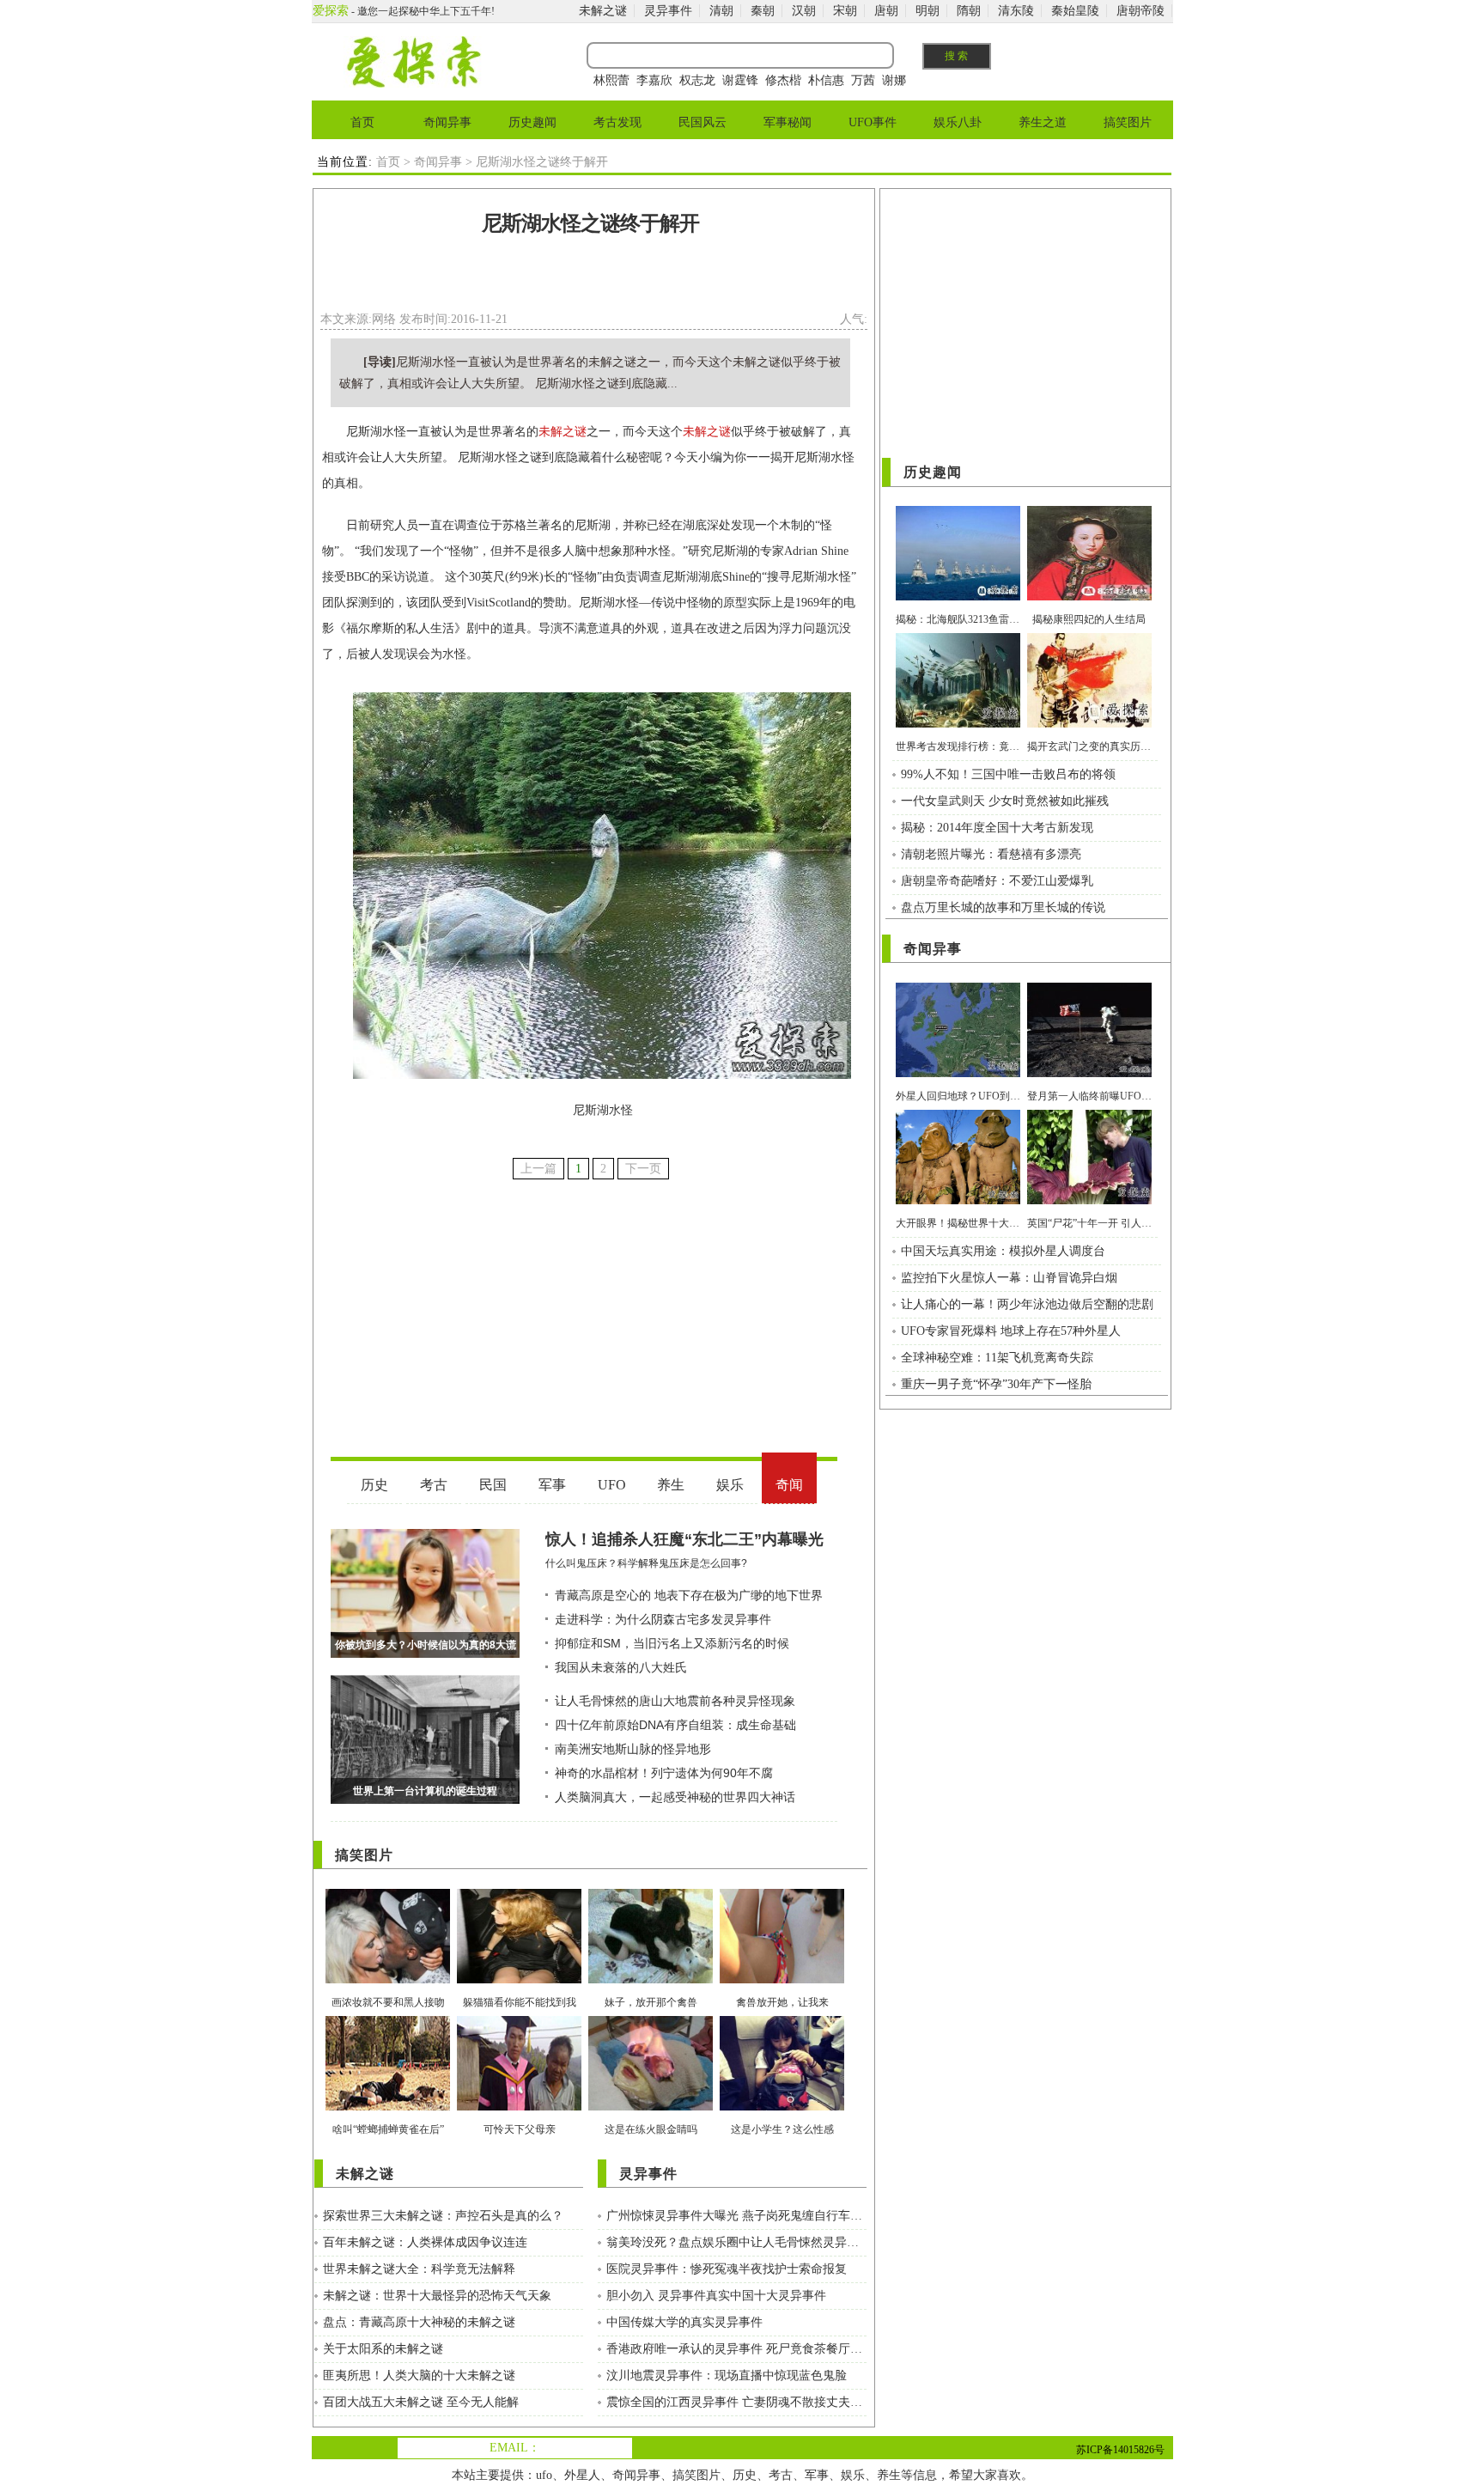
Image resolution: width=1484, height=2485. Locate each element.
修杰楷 (783, 80)
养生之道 (1043, 122)
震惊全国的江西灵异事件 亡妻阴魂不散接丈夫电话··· (736, 2402)
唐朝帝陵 (1140, 11)
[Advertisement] (591, 278)
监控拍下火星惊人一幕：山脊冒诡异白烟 (1009, 1278)
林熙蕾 (611, 80)
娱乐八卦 (958, 122)
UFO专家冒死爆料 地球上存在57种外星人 (1011, 1331)
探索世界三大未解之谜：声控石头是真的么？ (443, 2216)
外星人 (582, 2475)
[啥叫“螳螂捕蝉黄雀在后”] (388, 2107)
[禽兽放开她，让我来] (782, 1979)
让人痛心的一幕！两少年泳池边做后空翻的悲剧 (1027, 1304)
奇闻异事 (447, 122)
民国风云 (702, 122)
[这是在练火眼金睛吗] (651, 2107)
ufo (544, 2475)
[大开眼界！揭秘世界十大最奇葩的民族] (958, 1200)
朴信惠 (826, 80)
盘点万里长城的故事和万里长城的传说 (1003, 908)
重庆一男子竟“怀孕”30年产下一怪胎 (996, 1384)
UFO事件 (873, 122)
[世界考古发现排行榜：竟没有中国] (958, 724)
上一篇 (538, 1169)
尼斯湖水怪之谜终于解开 (590, 223)
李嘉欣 (654, 80)
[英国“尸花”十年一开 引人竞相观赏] (1089, 1200)
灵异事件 (668, 11)
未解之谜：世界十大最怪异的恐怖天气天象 (437, 2296)
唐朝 (886, 11)
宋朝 (845, 11)
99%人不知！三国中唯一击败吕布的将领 (1008, 774)
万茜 (863, 80)
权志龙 (697, 80)
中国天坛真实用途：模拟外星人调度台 (1003, 1251)
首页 (362, 122)
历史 (745, 2475)
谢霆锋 (740, 80)
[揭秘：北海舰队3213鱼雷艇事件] (958, 597)
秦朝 (763, 11)
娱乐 (853, 2475)
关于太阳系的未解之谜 (383, 2349)
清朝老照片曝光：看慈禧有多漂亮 (991, 854)
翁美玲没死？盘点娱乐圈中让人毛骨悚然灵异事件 (736, 2242)
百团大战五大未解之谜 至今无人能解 (421, 2402)
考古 (781, 2475)
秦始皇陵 (1075, 11)
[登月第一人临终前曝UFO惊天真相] (1089, 1073)
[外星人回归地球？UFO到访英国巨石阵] (958, 1073)
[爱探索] (413, 84)
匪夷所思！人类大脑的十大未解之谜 (419, 2375)
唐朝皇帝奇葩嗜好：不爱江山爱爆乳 (997, 881)
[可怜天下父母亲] (519, 2107)
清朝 (721, 11)
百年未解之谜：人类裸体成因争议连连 (425, 2242)
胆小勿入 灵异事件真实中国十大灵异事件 (716, 2296)
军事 (817, 2475)
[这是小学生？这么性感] (782, 2107)
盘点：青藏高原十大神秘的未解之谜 (419, 2322)
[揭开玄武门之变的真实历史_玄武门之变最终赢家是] (1089, 724)
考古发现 (617, 122)
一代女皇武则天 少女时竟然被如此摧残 (1005, 801)
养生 (889, 2475)
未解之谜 (603, 11)
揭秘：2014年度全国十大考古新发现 (997, 828)
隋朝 (969, 11)
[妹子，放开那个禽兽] (651, 1979)
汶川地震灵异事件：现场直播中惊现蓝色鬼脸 (727, 2375)
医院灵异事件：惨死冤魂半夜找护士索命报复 (727, 2269)
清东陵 (1016, 11)
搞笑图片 (1128, 122)
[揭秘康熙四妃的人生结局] (1089, 597)
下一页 (643, 1169)
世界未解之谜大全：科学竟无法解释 (419, 2269)
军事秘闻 (788, 122)
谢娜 (894, 80)
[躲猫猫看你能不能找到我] (519, 1979)
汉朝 (804, 11)
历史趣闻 (532, 122)
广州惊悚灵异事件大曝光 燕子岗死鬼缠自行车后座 (736, 2216)
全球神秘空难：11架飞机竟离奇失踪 (997, 1358)
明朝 (927, 11)
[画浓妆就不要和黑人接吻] (388, 1979)
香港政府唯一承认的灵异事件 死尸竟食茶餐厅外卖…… (736, 2349)
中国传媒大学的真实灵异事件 (684, 2322)
